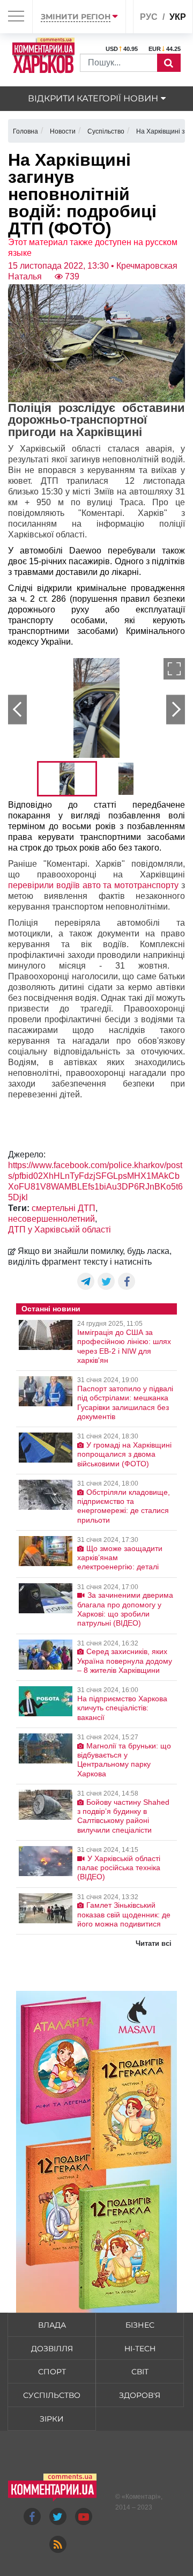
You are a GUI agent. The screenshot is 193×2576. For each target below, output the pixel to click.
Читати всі (154, 1943)
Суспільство (52, 2395)
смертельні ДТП (64, 1208)
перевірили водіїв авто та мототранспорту (93, 885)
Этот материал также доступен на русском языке (93, 248)
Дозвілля (52, 2349)
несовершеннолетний (51, 1219)
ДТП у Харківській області (60, 1230)
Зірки (52, 2419)
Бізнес (140, 2325)
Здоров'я (140, 2395)
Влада (52, 2325)
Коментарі (141, 2497)
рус (149, 17)
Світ (140, 2372)
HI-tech (140, 2349)
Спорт (52, 2372)
